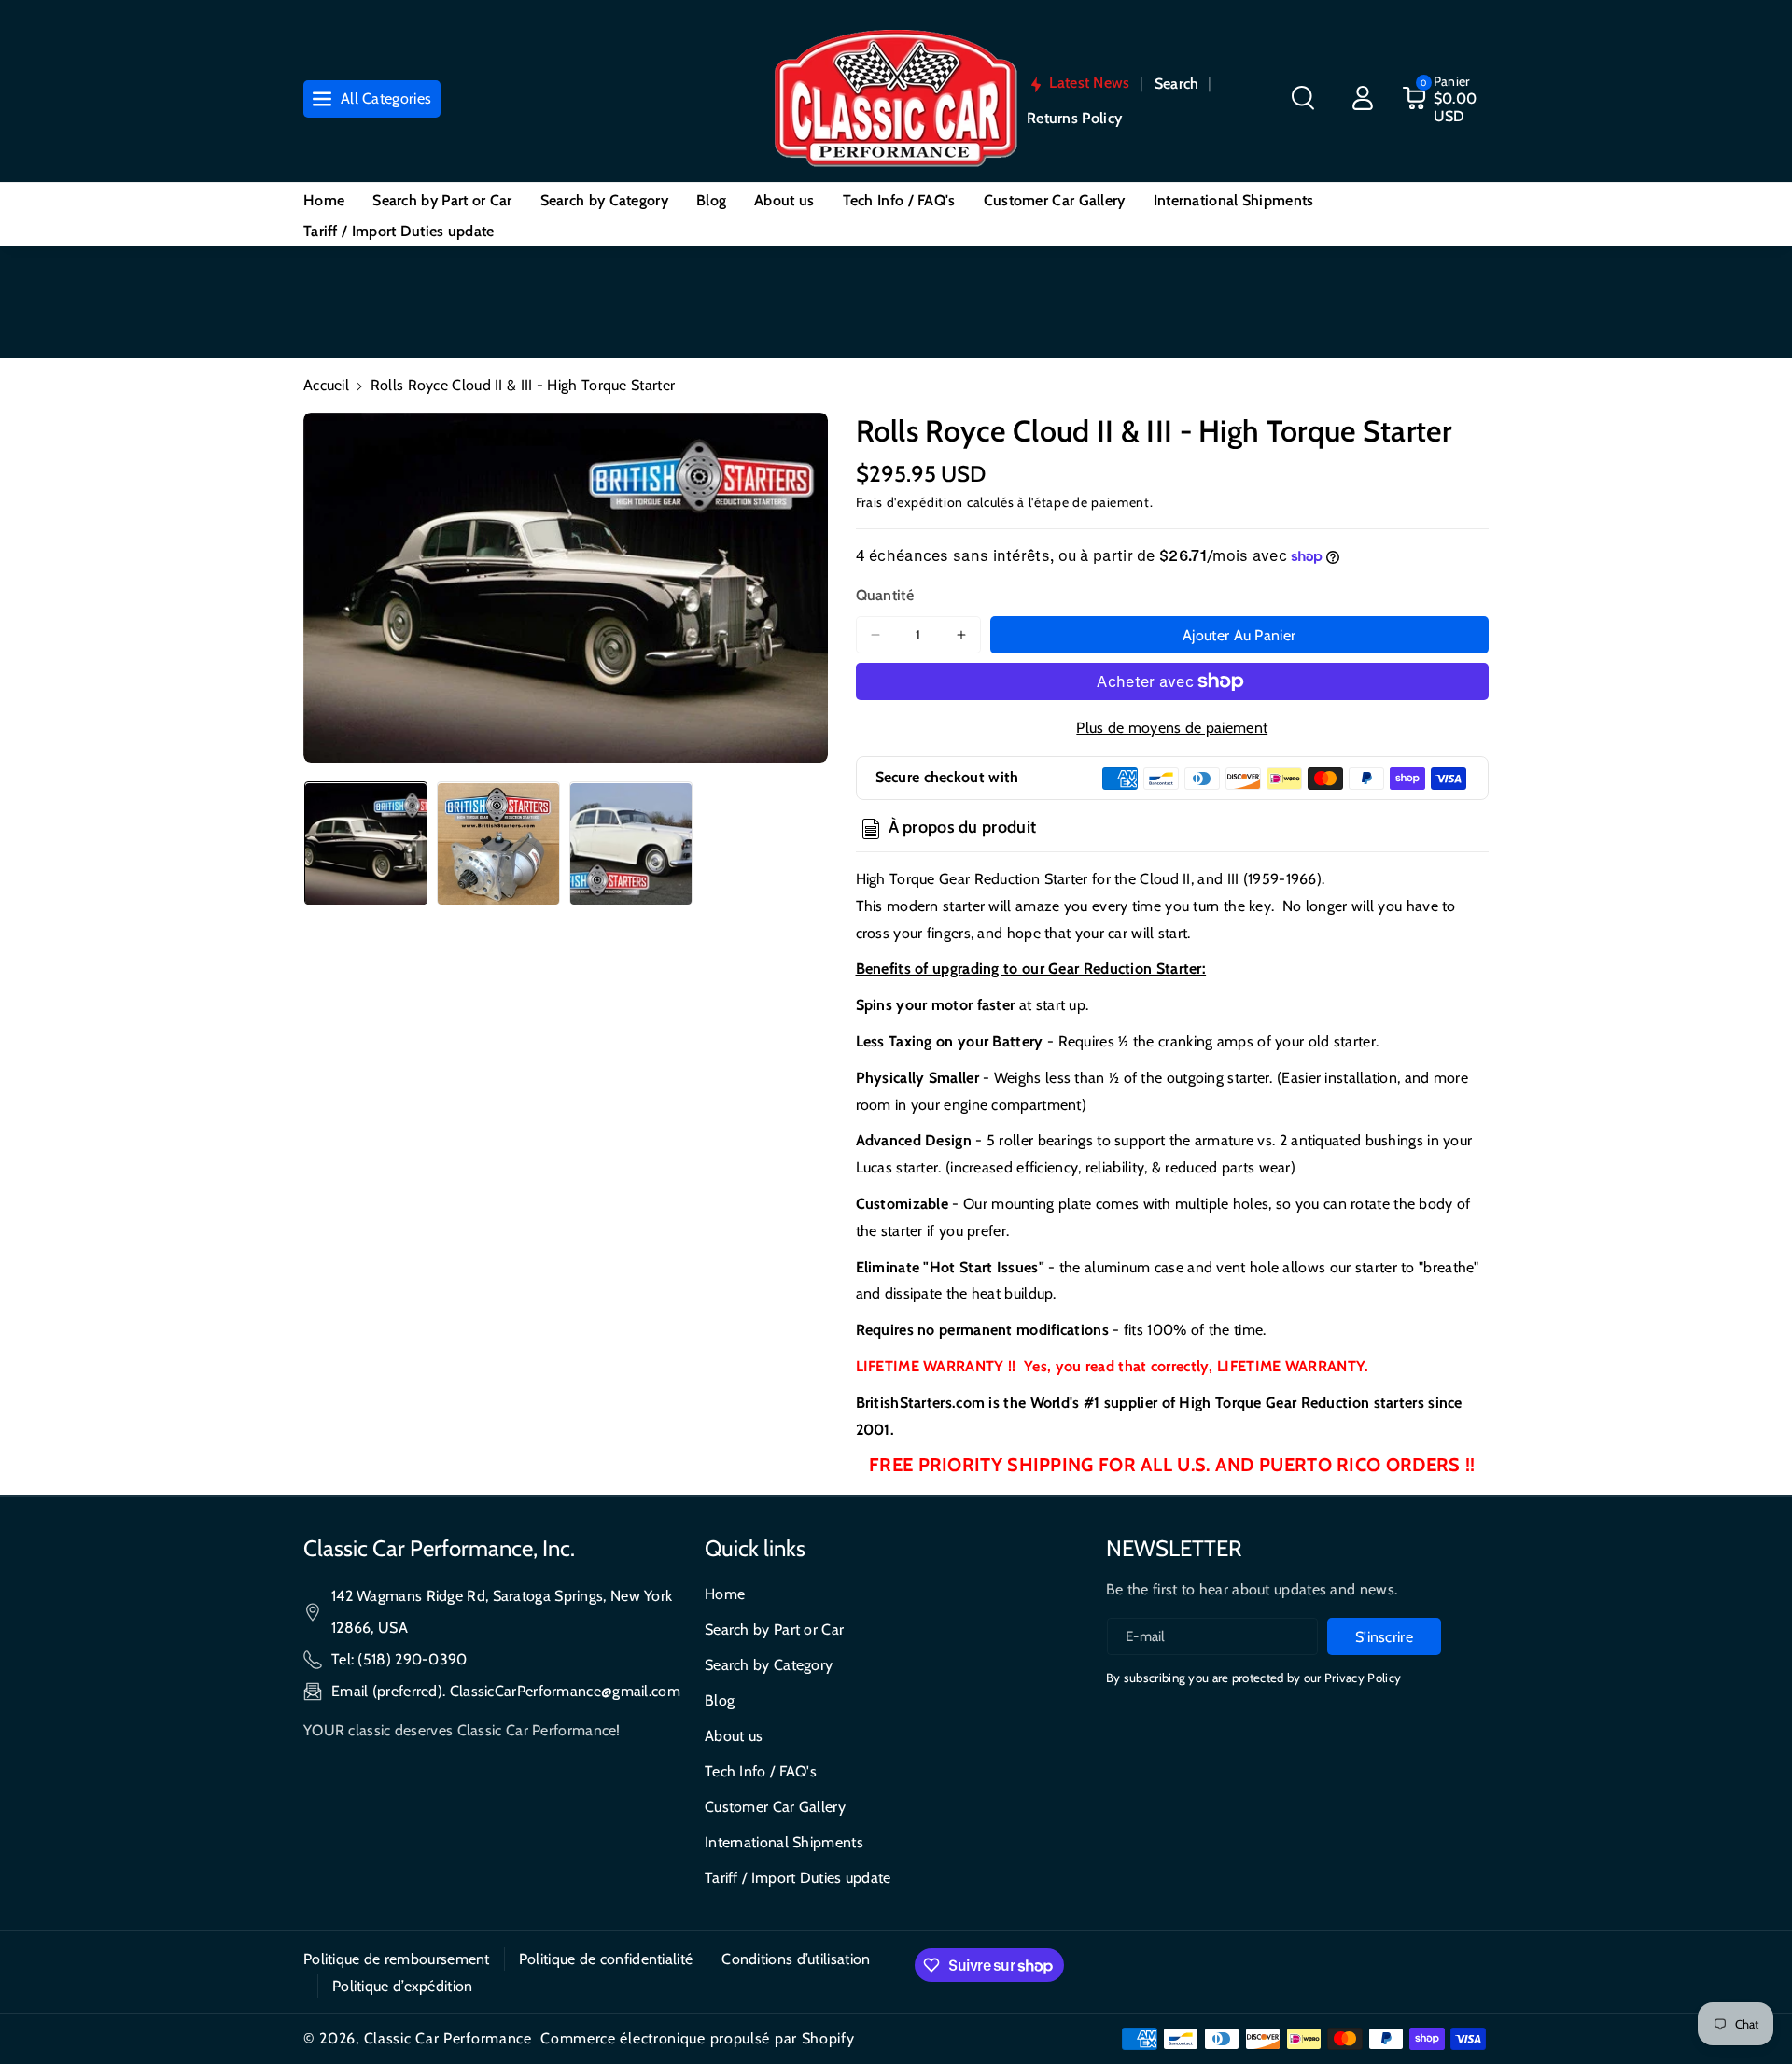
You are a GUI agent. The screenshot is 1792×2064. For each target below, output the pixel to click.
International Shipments (784, 1842)
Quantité (885, 595)
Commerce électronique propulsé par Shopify (697, 2038)
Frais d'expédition (910, 502)
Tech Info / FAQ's (761, 1771)
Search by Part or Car (774, 1629)
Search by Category (769, 1665)
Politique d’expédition (403, 1986)
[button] (1303, 98)
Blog (720, 1700)
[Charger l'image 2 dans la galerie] (498, 844)
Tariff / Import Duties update (798, 1878)
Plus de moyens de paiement (1172, 728)
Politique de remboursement (397, 1959)
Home (725, 1594)
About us (734, 1736)
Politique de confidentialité (606, 1959)
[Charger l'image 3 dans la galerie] (631, 844)
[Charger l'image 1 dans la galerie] (366, 844)
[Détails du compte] (1363, 98)
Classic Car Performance (448, 2038)
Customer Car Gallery (775, 1807)
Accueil (326, 385)
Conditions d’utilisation (796, 1959)
